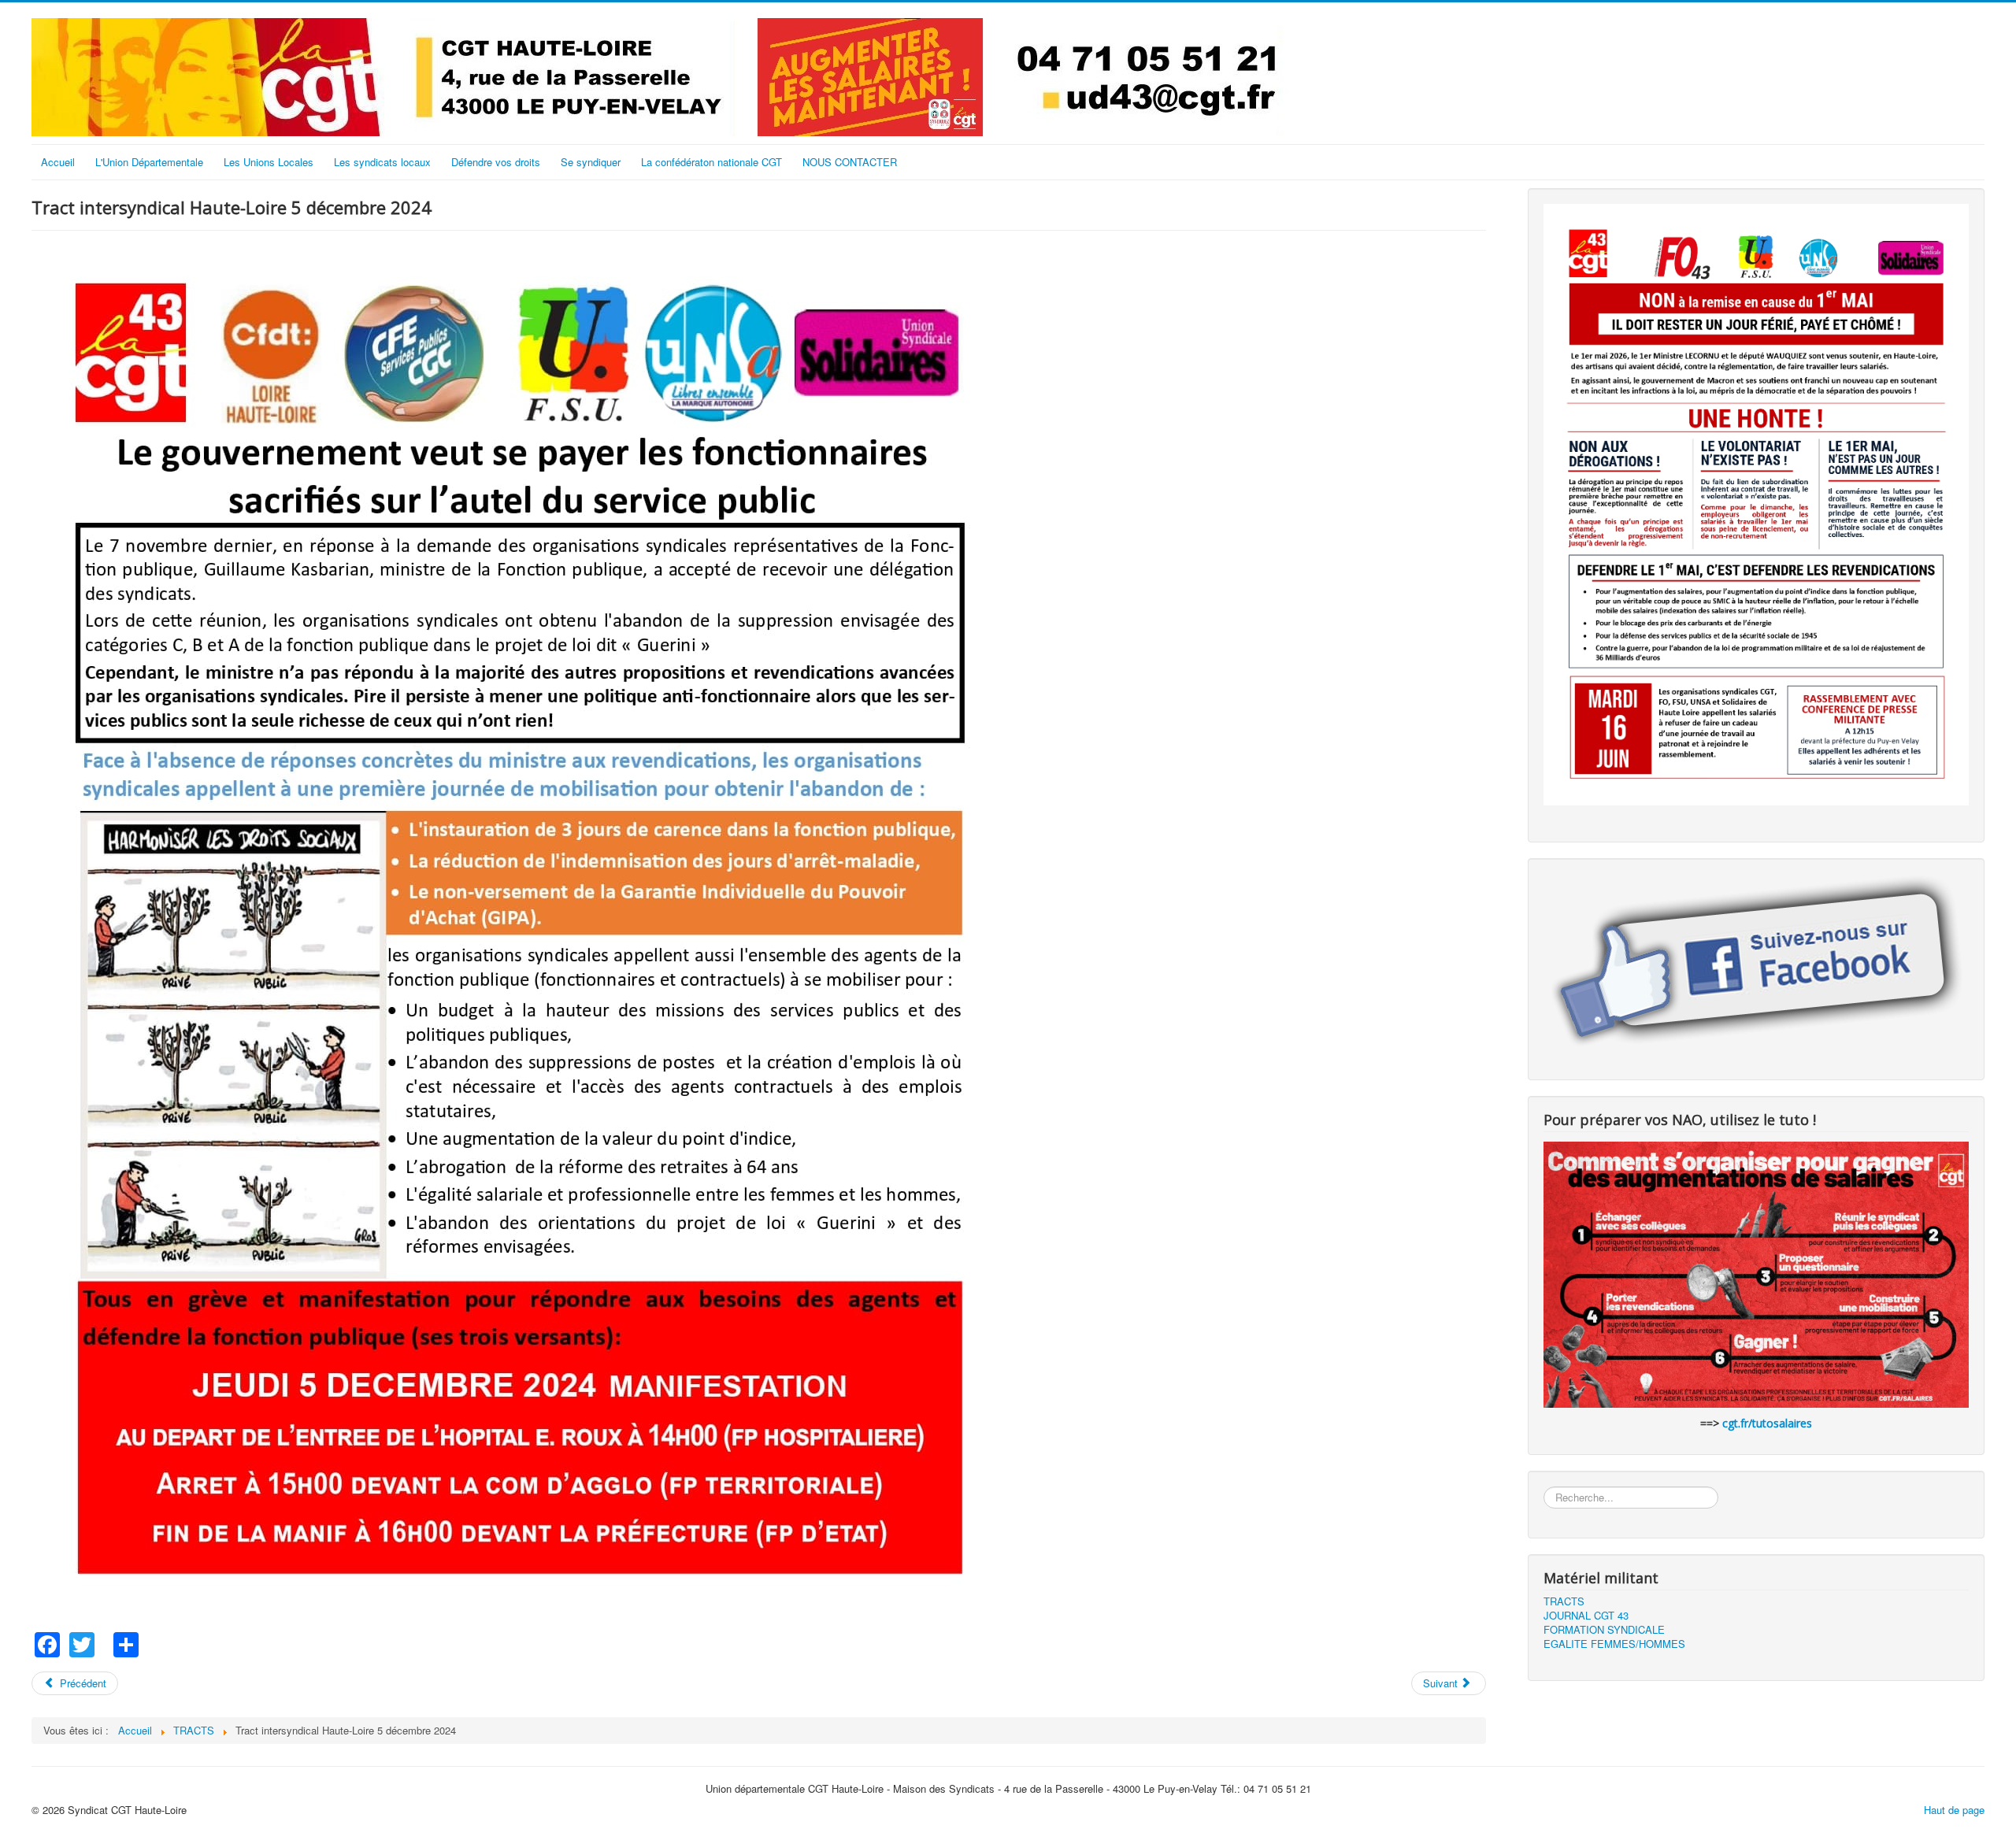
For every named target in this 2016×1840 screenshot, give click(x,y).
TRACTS (1564, 1601)
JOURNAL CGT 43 (1586, 1616)
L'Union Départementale (149, 162)
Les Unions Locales (269, 162)
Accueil (58, 162)
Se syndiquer (591, 162)
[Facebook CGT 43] (1756, 964)
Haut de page (1954, 1810)
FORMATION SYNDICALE (1604, 1630)
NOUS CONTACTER (850, 162)
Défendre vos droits (496, 162)
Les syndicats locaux (382, 162)
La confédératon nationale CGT (712, 162)
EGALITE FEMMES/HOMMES (1614, 1644)
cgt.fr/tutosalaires (1767, 1423)
